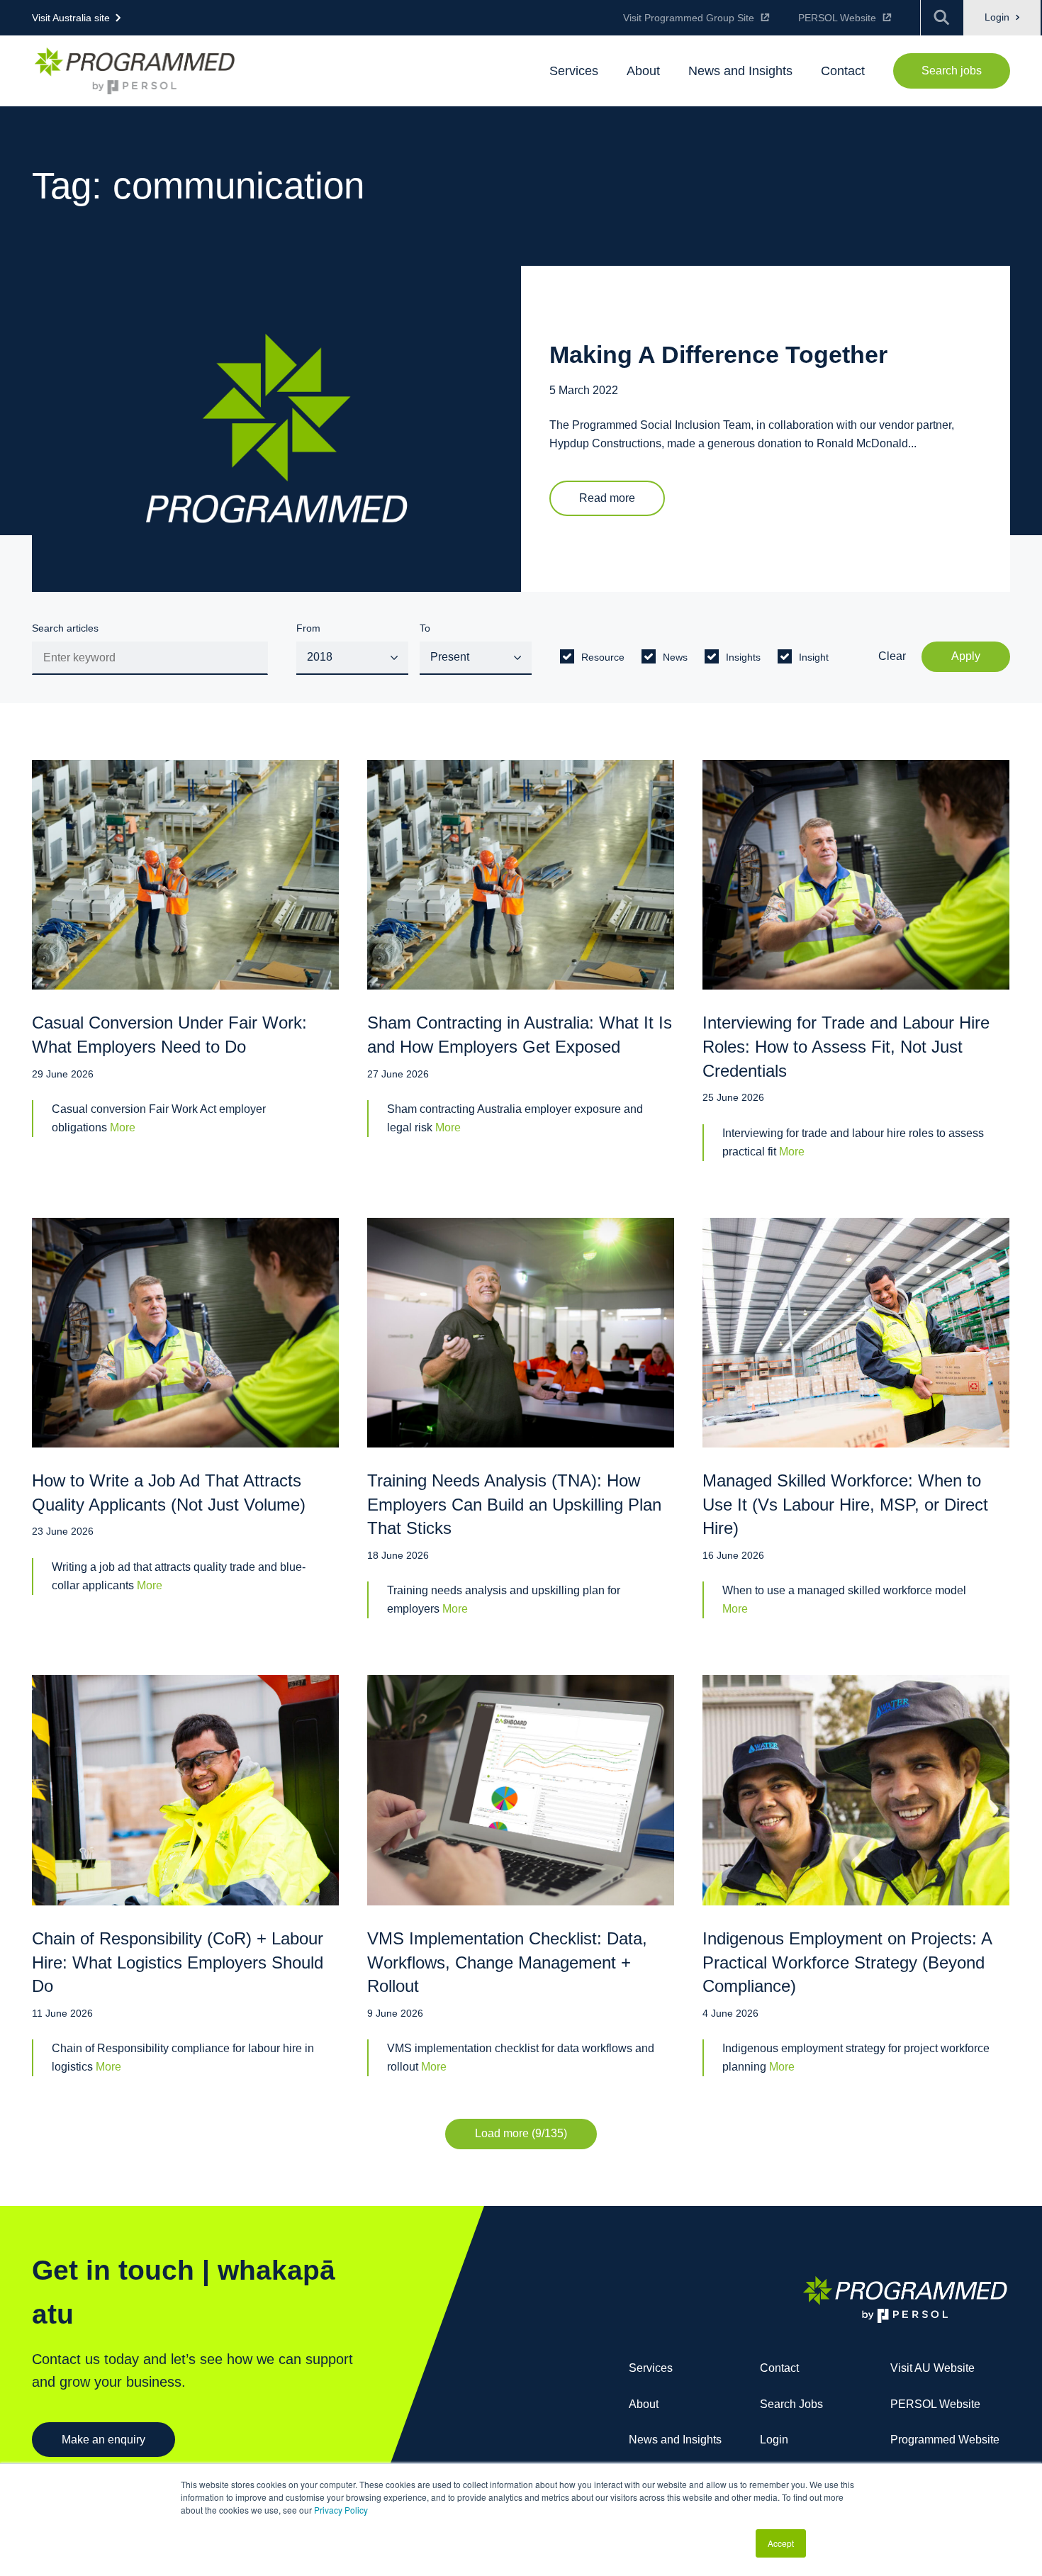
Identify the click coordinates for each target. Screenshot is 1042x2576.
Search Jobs (791, 2404)
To (425, 628)
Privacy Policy (341, 2510)
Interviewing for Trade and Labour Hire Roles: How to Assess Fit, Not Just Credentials (846, 1046)
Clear (892, 656)
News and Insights (675, 2440)
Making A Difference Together (718, 355)
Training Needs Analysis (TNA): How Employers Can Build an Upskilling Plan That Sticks (514, 1504)
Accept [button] (781, 2543)
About (644, 2404)
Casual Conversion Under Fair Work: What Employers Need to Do (169, 1035)
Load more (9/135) (521, 2133)
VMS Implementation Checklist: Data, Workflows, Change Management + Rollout (507, 1962)
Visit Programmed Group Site (689, 18)
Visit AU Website (932, 2368)
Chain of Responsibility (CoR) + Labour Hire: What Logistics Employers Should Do (178, 1962)
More (123, 1127)
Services (651, 2368)
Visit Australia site (71, 18)
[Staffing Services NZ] (135, 71)
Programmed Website (945, 2440)
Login (998, 17)
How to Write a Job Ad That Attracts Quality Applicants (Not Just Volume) (169, 1493)
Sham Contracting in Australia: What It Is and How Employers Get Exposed (520, 1035)
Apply (966, 656)
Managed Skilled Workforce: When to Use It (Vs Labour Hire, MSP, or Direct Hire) (845, 1504)
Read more (607, 498)
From (308, 628)
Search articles (65, 628)
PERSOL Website (837, 18)
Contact (779, 2368)
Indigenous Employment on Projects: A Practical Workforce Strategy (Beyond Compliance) (847, 1962)
